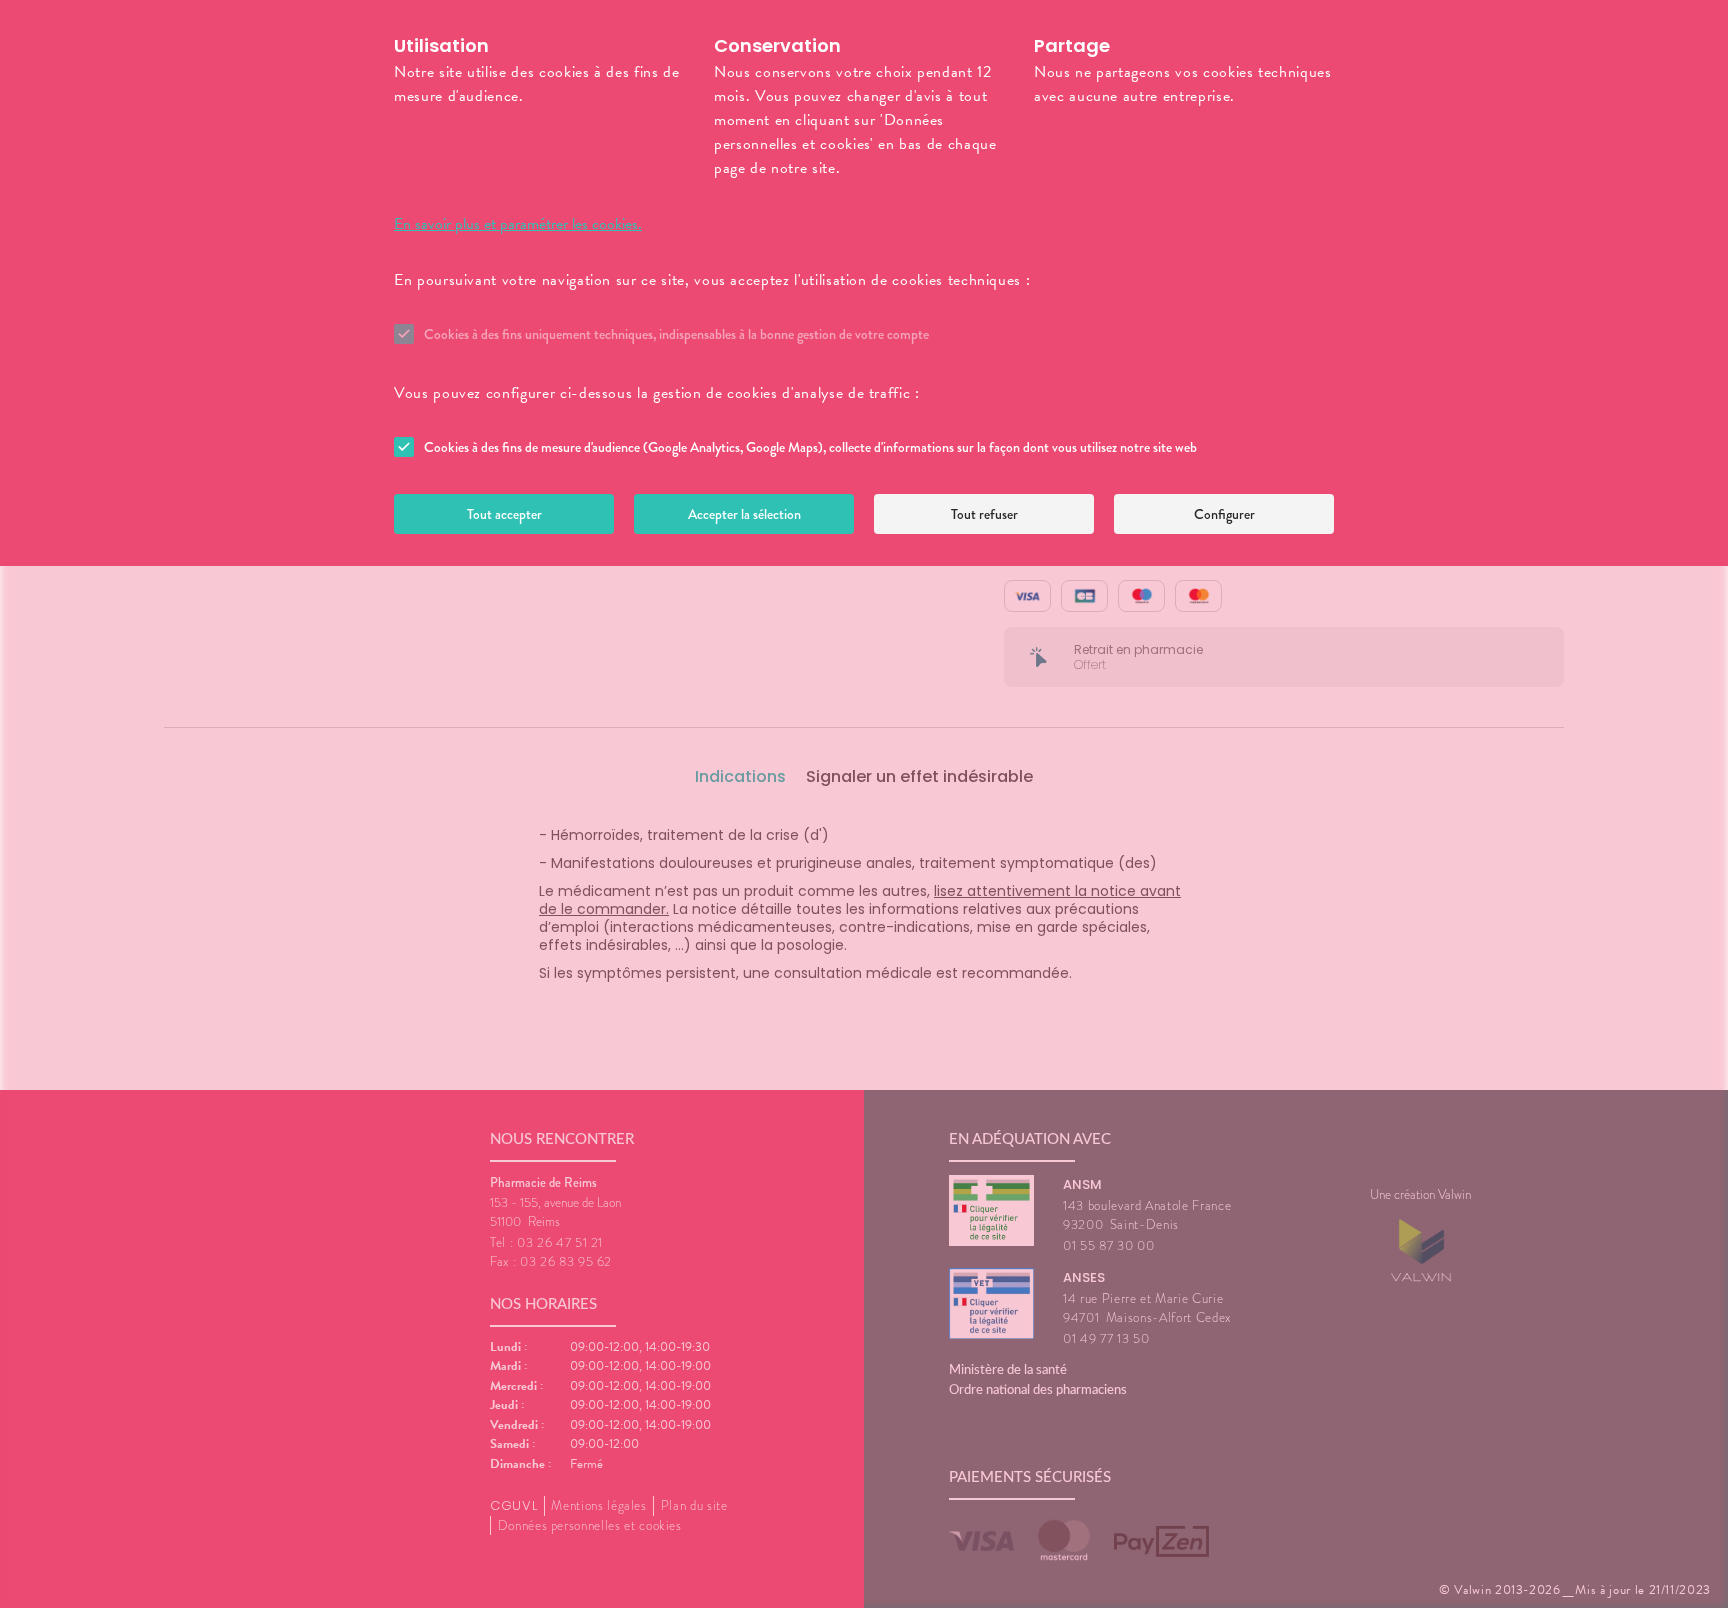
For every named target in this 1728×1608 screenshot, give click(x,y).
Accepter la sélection (744, 514)
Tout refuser (984, 514)
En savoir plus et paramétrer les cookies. (518, 224)
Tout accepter (504, 514)
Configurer (1224, 514)
